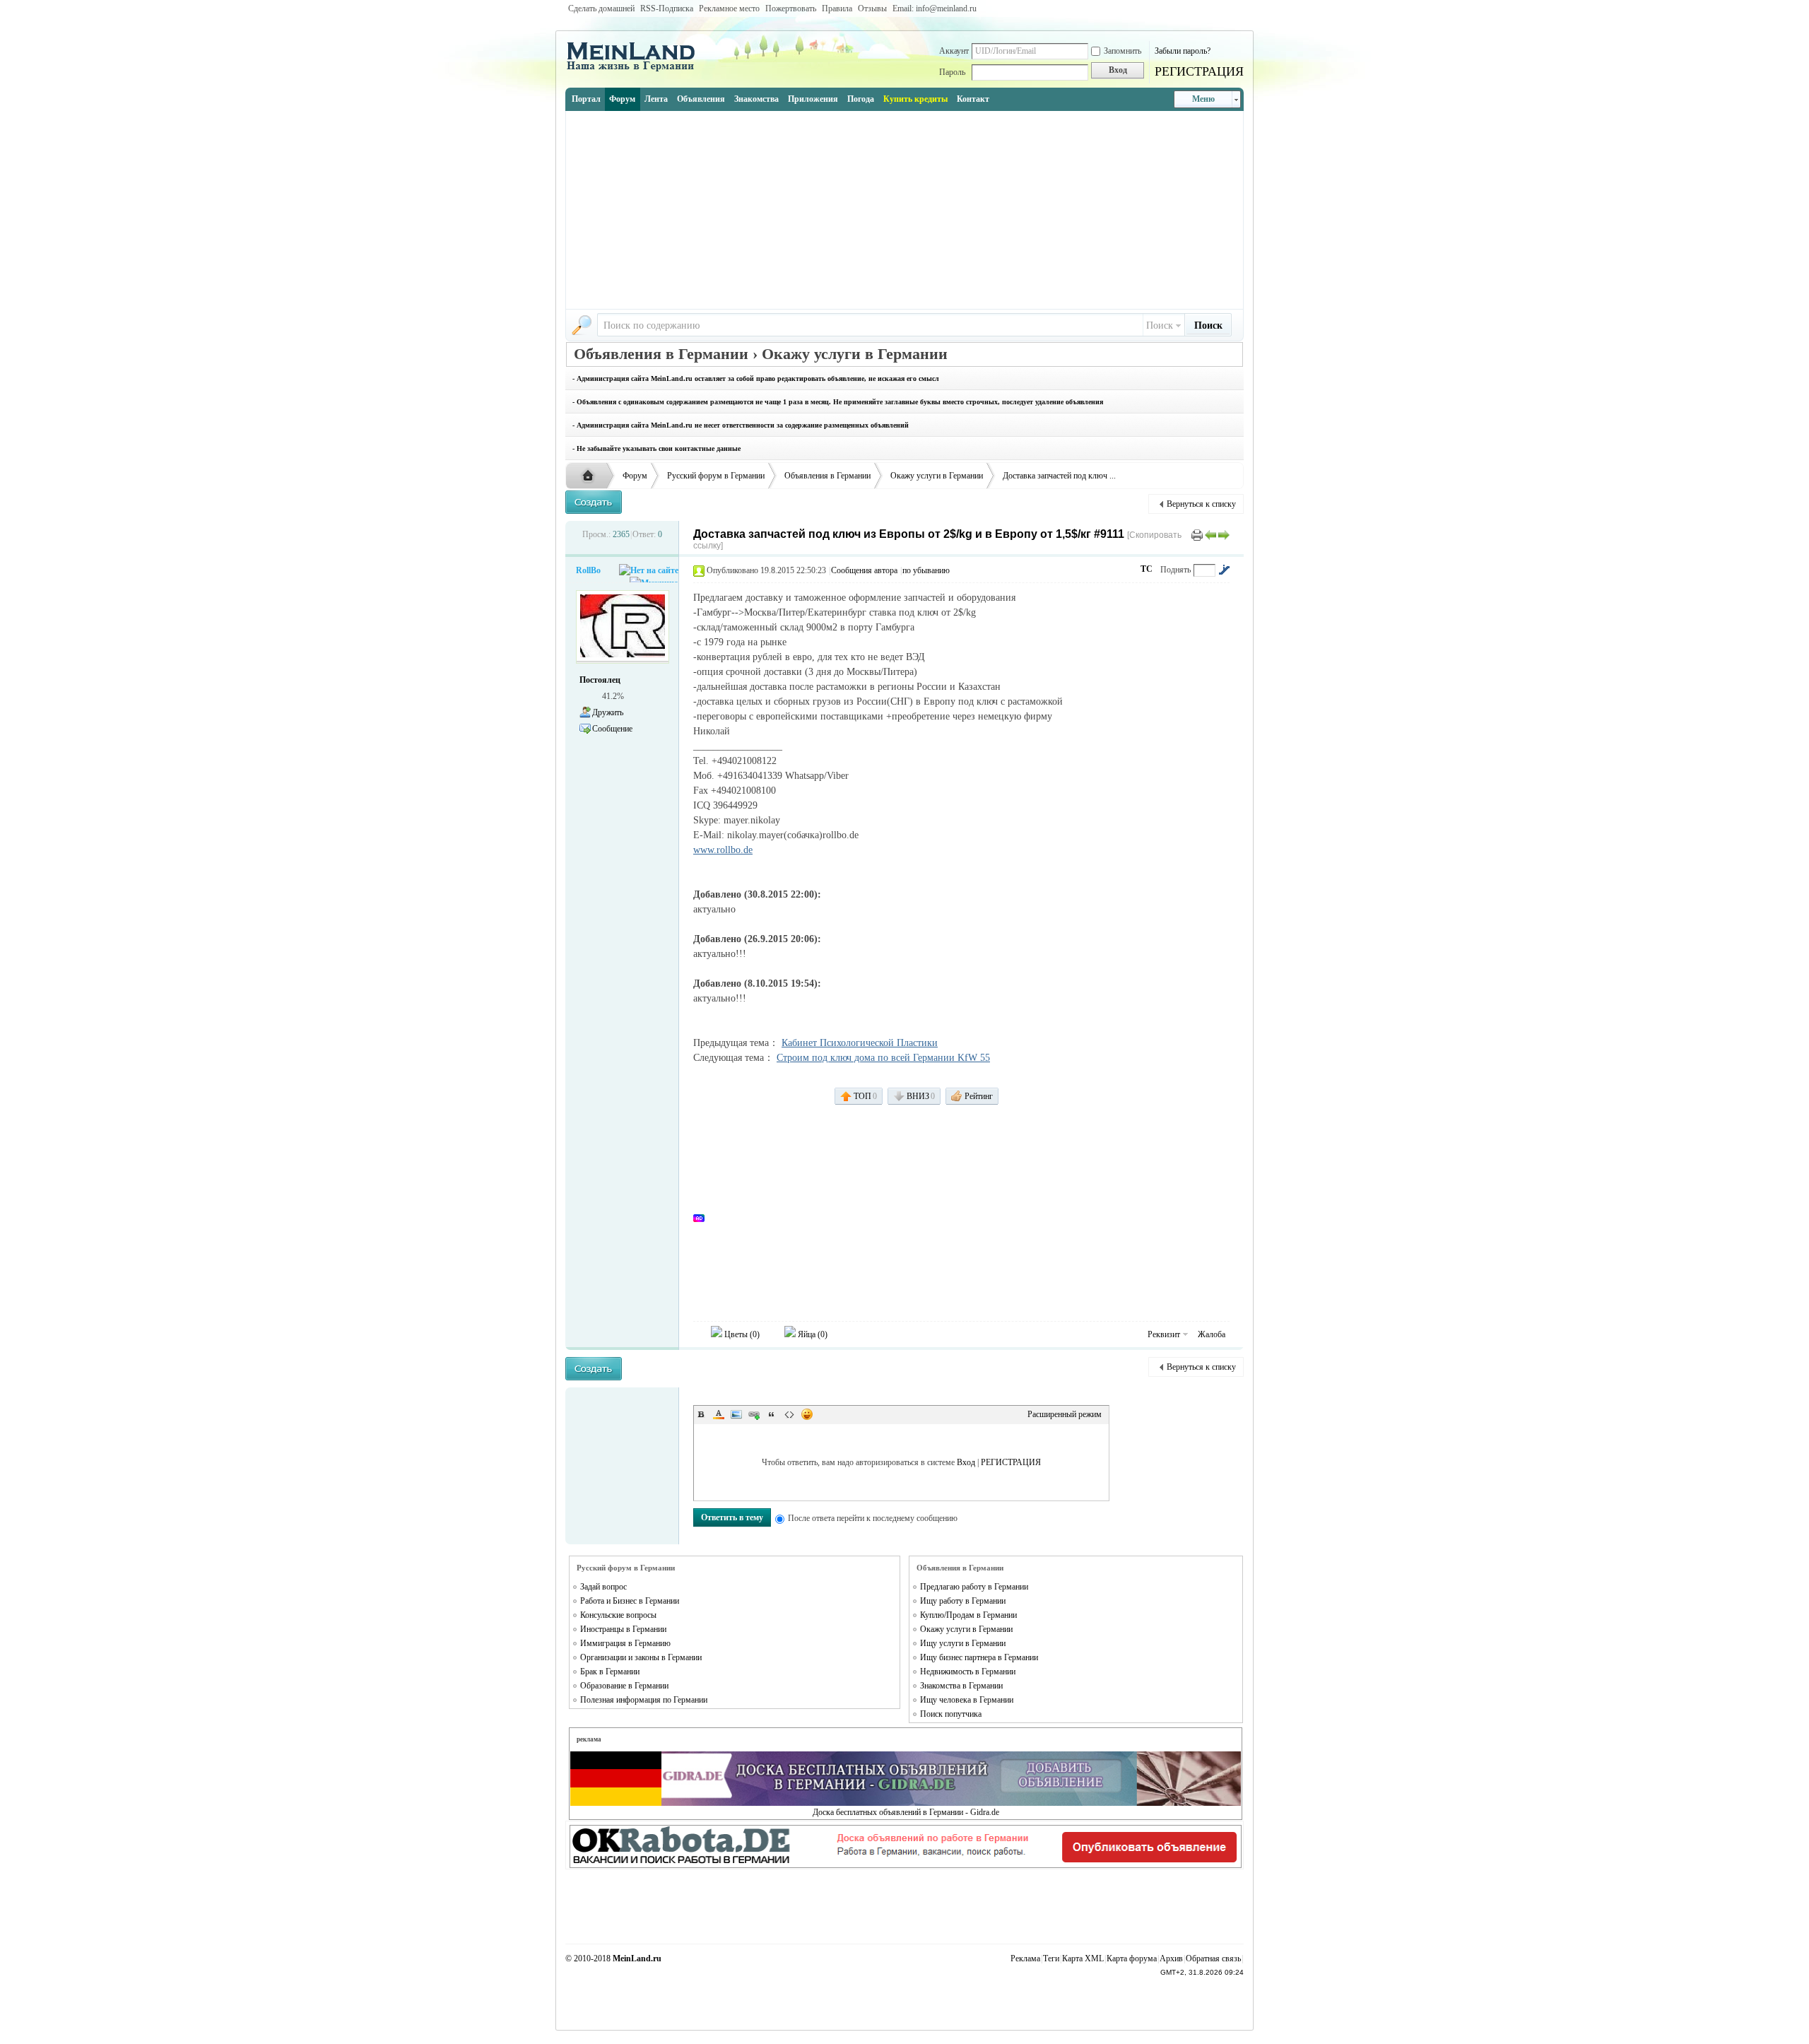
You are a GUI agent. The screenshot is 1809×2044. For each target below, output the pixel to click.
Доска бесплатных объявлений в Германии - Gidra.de (906, 1812)
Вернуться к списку (1201, 504)
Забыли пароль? (1183, 51)
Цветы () (741, 1334)
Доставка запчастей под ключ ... (1059, 476)
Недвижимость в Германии (968, 1672)
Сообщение (612, 729)
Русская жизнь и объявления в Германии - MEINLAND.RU (591, 476)
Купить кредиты (915, 99)
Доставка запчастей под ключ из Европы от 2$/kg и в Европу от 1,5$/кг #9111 (909, 534)
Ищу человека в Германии (967, 1700)
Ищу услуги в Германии (963, 1643)
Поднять (1175, 570)
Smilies (807, 1414)
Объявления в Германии (827, 476)
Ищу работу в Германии (963, 1601)
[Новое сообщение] (594, 502)
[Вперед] (1224, 534)
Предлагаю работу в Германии (974, 1587)
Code (789, 1414)
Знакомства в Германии (961, 1686)
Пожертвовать (791, 8)
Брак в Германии (610, 1672)
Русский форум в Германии (716, 476)
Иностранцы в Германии (623, 1629)
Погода (861, 99)
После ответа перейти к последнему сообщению (873, 1518)
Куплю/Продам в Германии (968, 1615)
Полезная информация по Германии (644, 1700)
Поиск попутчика (951, 1714)
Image (736, 1414)
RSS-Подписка (667, 8)
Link (754, 1414)
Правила (837, 8)
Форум (622, 99)
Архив (1171, 1958)
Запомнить (1122, 51)
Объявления (701, 99)
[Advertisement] (904, 210)
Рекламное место (729, 8)
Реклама (1025, 1958)
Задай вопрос (603, 1587)
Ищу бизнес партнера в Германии (979, 1657)
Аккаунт (954, 51)
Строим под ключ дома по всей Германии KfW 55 (883, 1058)
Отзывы (872, 8)
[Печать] (1197, 534)
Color (719, 1414)
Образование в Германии (624, 1686)
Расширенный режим (1065, 1414)
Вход (966, 1462)
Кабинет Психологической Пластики (860, 1043)
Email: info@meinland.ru (935, 8)
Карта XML (1083, 1958)
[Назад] (1210, 534)
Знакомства (756, 99)
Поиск (1160, 325)
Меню (1203, 99)
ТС (1147, 569)
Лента (656, 99)
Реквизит (1164, 1334)
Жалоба (1212, 1334)
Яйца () (812, 1334)
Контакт (973, 99)
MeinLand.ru (637, 1958)
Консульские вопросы (618, 1615)
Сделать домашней (601, 8)
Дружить (608, 712)
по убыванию (926, 570)
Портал (586, 99)
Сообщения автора (864, 570)
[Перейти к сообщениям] (1224, 570)
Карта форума (1132, 1958)
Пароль (952, 72)
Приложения (813, 99)
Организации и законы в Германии (641, 1657)
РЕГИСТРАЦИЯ (1199, 71)
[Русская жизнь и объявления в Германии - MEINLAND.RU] (636, 70)
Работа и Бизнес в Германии (630, 1601)
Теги (1051, 1958)
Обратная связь (1213, 1958)
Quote (772, 1414)
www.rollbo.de (723, 850)
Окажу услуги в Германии (937, 476)
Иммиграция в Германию (625, 1643)
